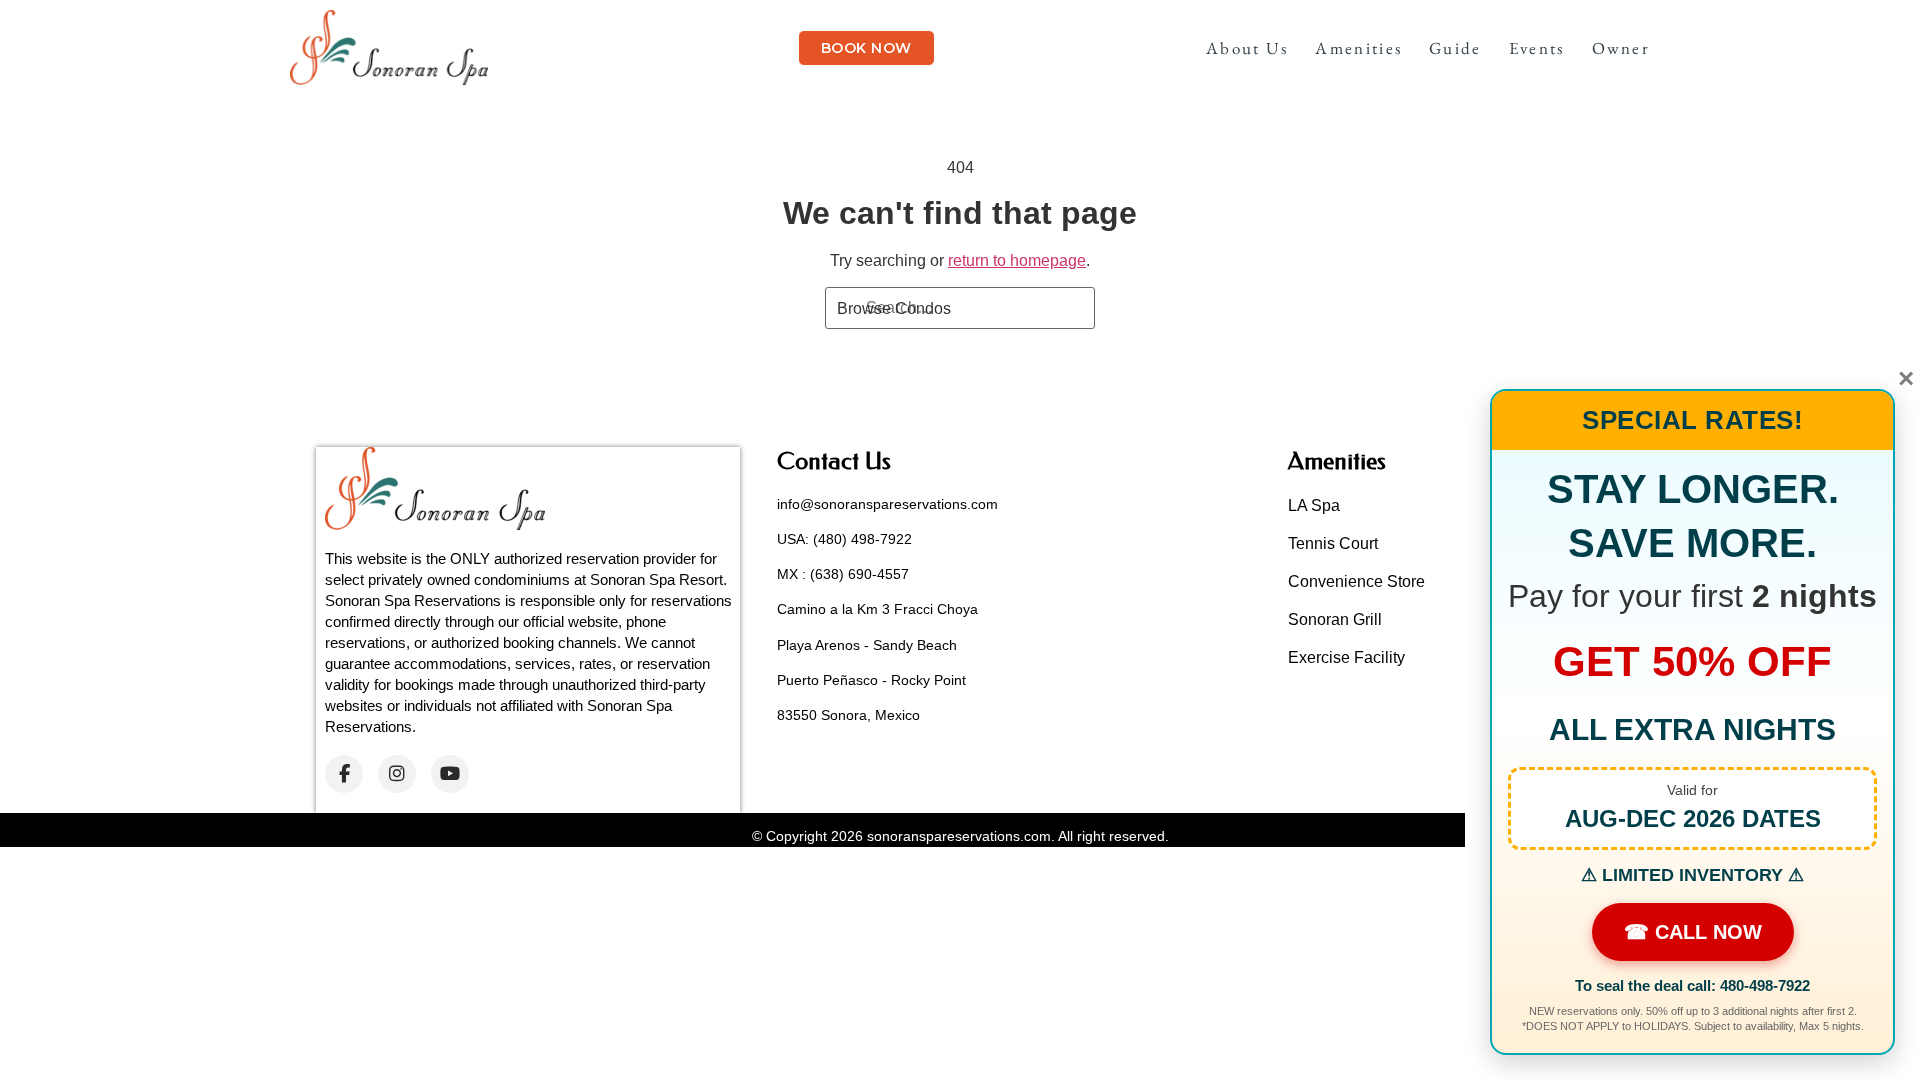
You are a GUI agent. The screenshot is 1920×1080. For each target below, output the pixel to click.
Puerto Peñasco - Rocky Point (871, 680)
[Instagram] (397, 774)
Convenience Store (1356, 581)
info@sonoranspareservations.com (887, 504)
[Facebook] (344, 774)
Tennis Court (1333, 543)
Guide (1455, 48)
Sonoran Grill (1335, 619)
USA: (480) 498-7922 (844, 539)
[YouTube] (450, 774)
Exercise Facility (1346, 657)
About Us (1247, 48)
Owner (1621, 48)
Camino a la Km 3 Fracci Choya (877, 609)
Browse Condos (894, 308)
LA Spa (1314, 505)
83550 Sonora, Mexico (848, 715)
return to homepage (1017, 260)
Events (1537, 48)
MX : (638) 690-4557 (843, 574)
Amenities (1358, 48)
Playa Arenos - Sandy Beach (867, 645)
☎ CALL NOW (1693, 932)
